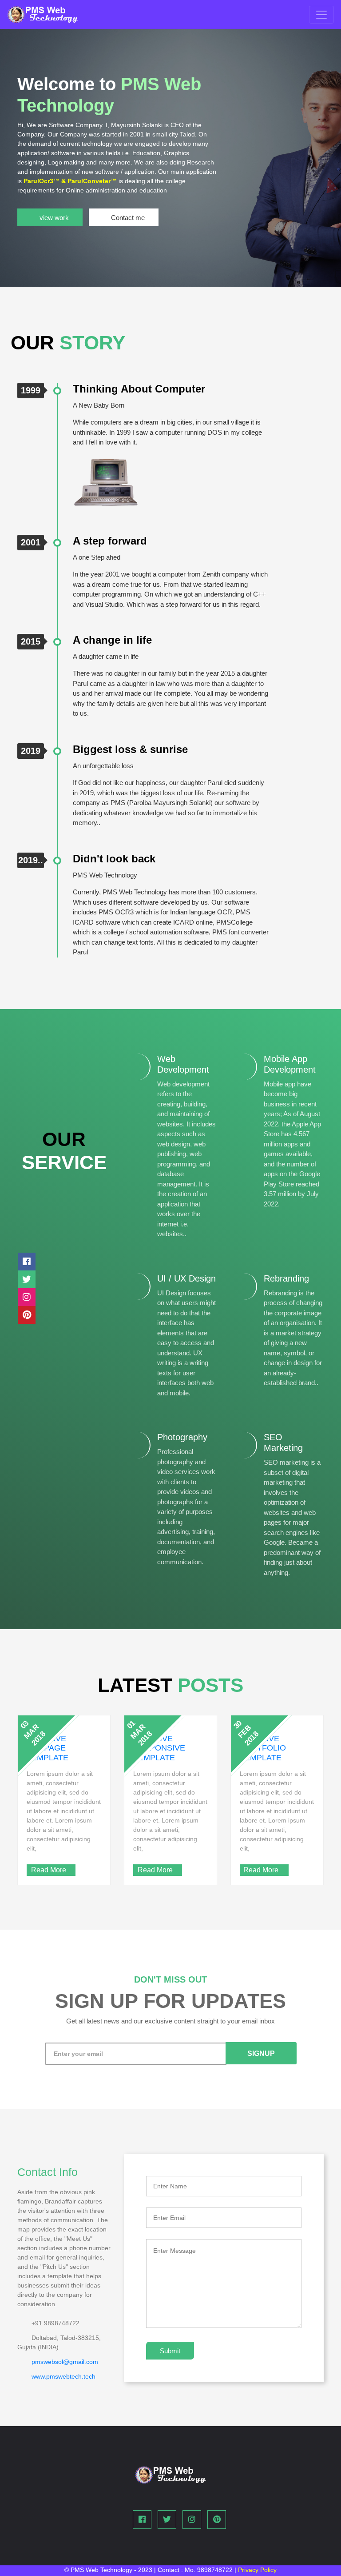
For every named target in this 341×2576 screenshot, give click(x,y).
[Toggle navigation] (321, 15)
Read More (49, 1870)
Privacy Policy (257, 2570)
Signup (261, 2053)
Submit (170, 2351)
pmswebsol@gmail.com (65, 2362)
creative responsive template (159, 1748)
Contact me (128, 218)
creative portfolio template (263, 1748)
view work (54, 218)
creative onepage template (48, 1748)
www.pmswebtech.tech (63, 2376)
